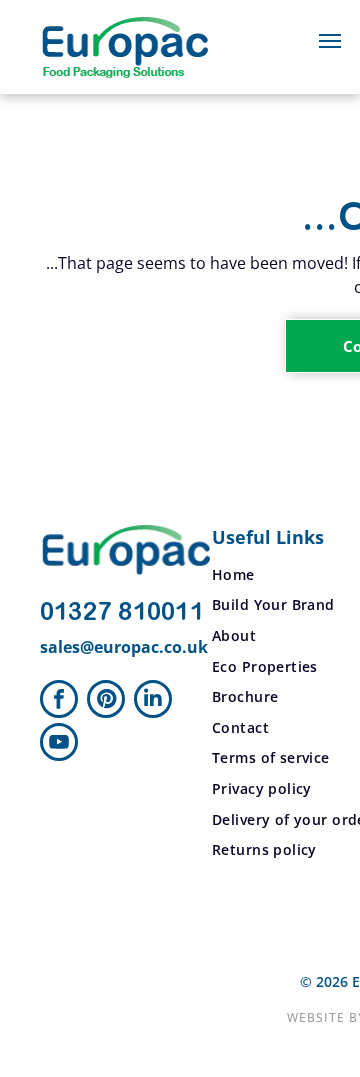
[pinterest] (106, 701)
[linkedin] (153, 701)
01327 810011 (122, 612)
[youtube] (59, 744)
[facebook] (59, 701)
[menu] (330, 41)
